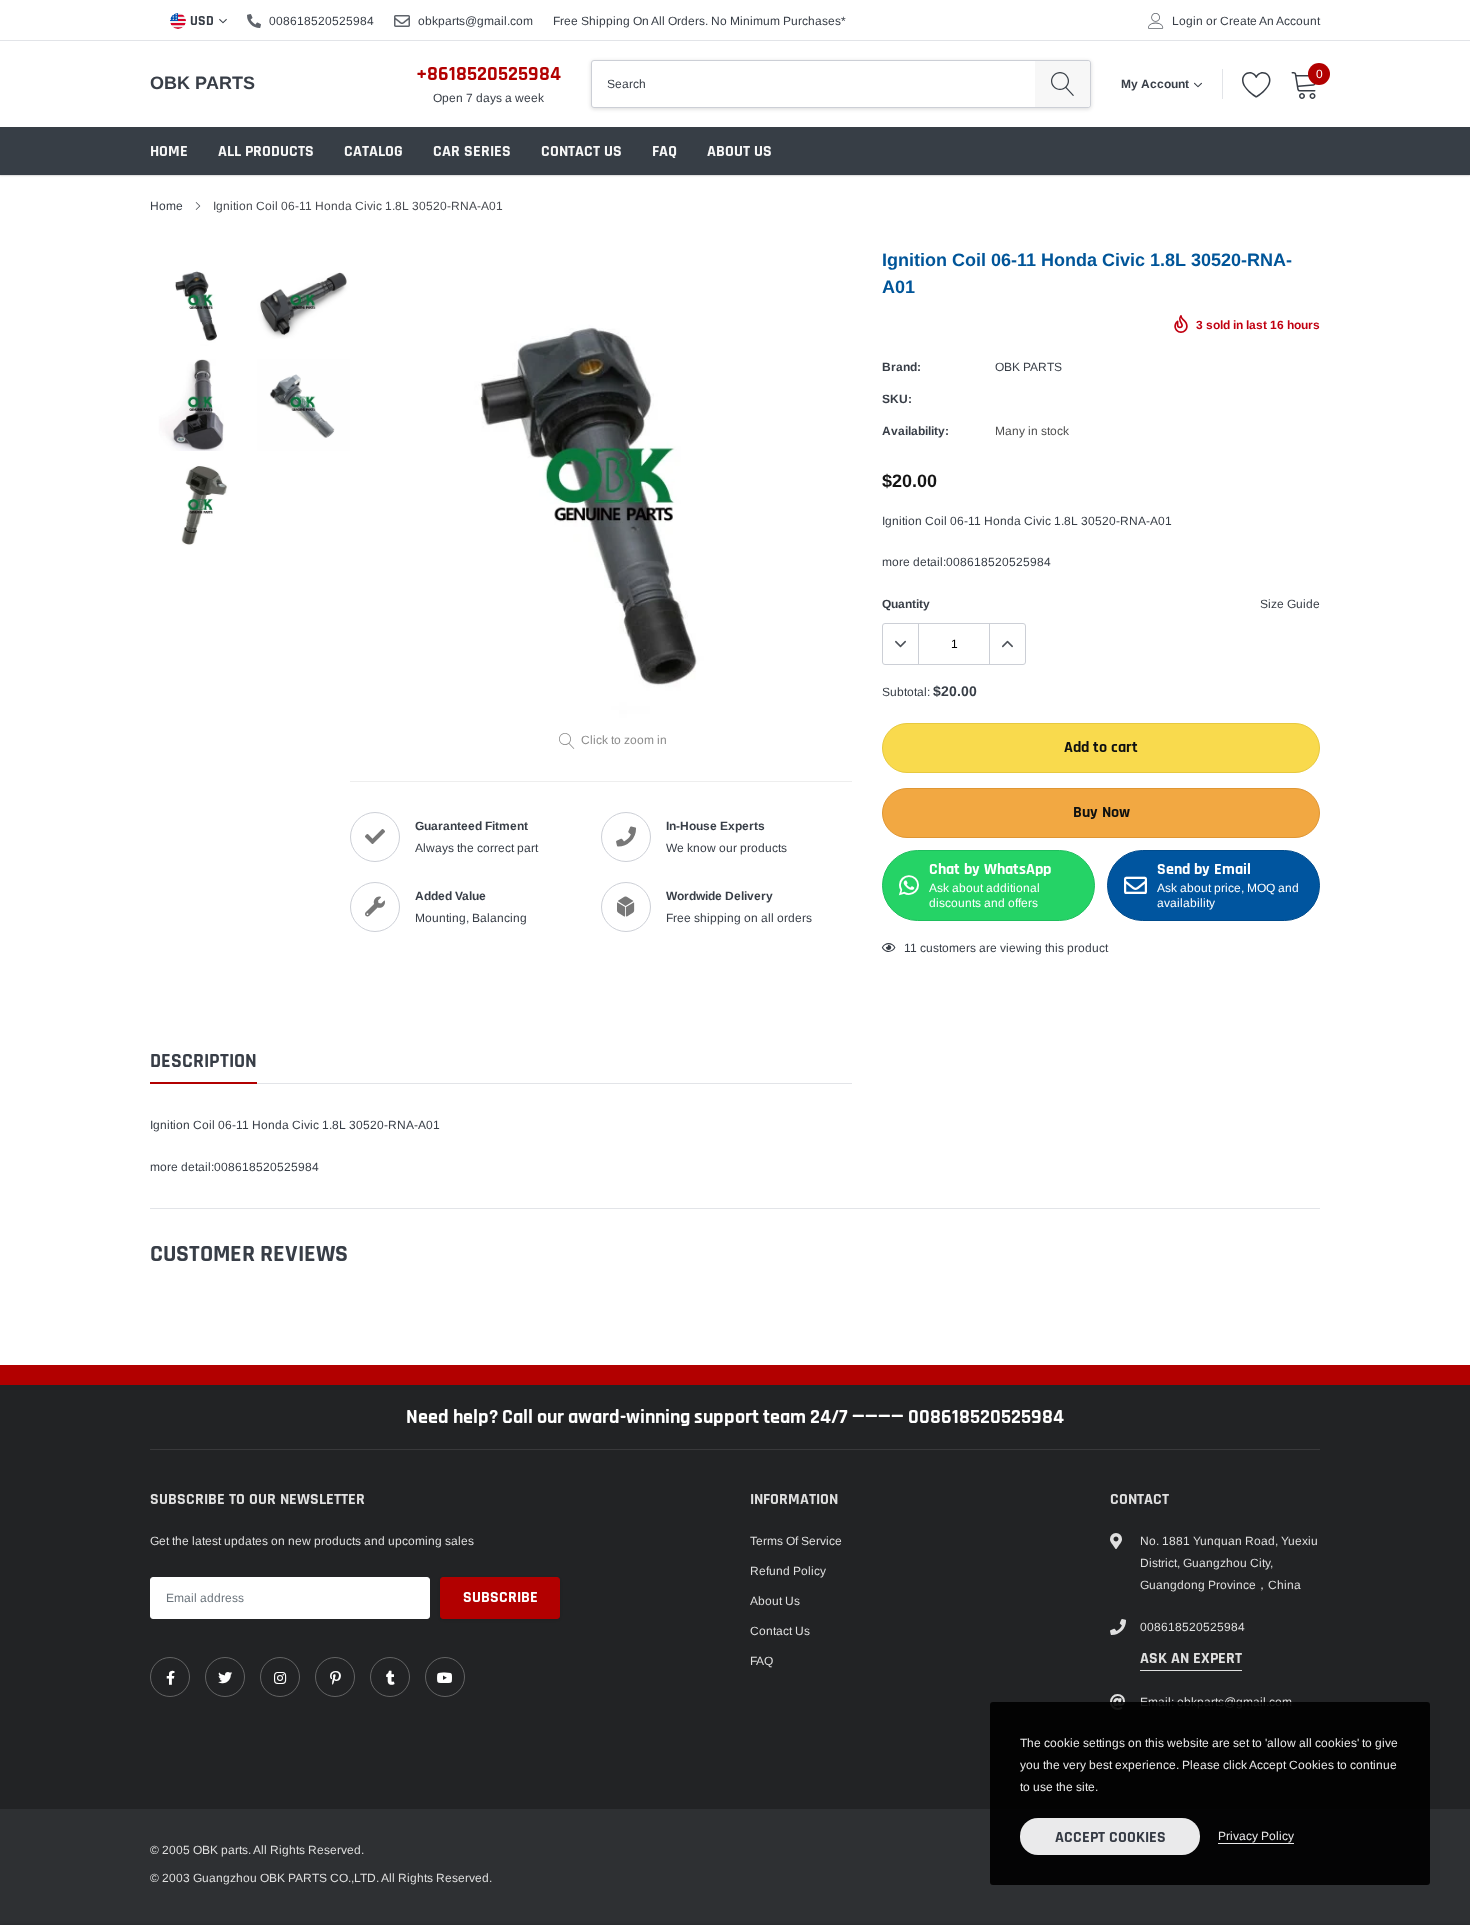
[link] (340, 1025)
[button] (1210, 777)
